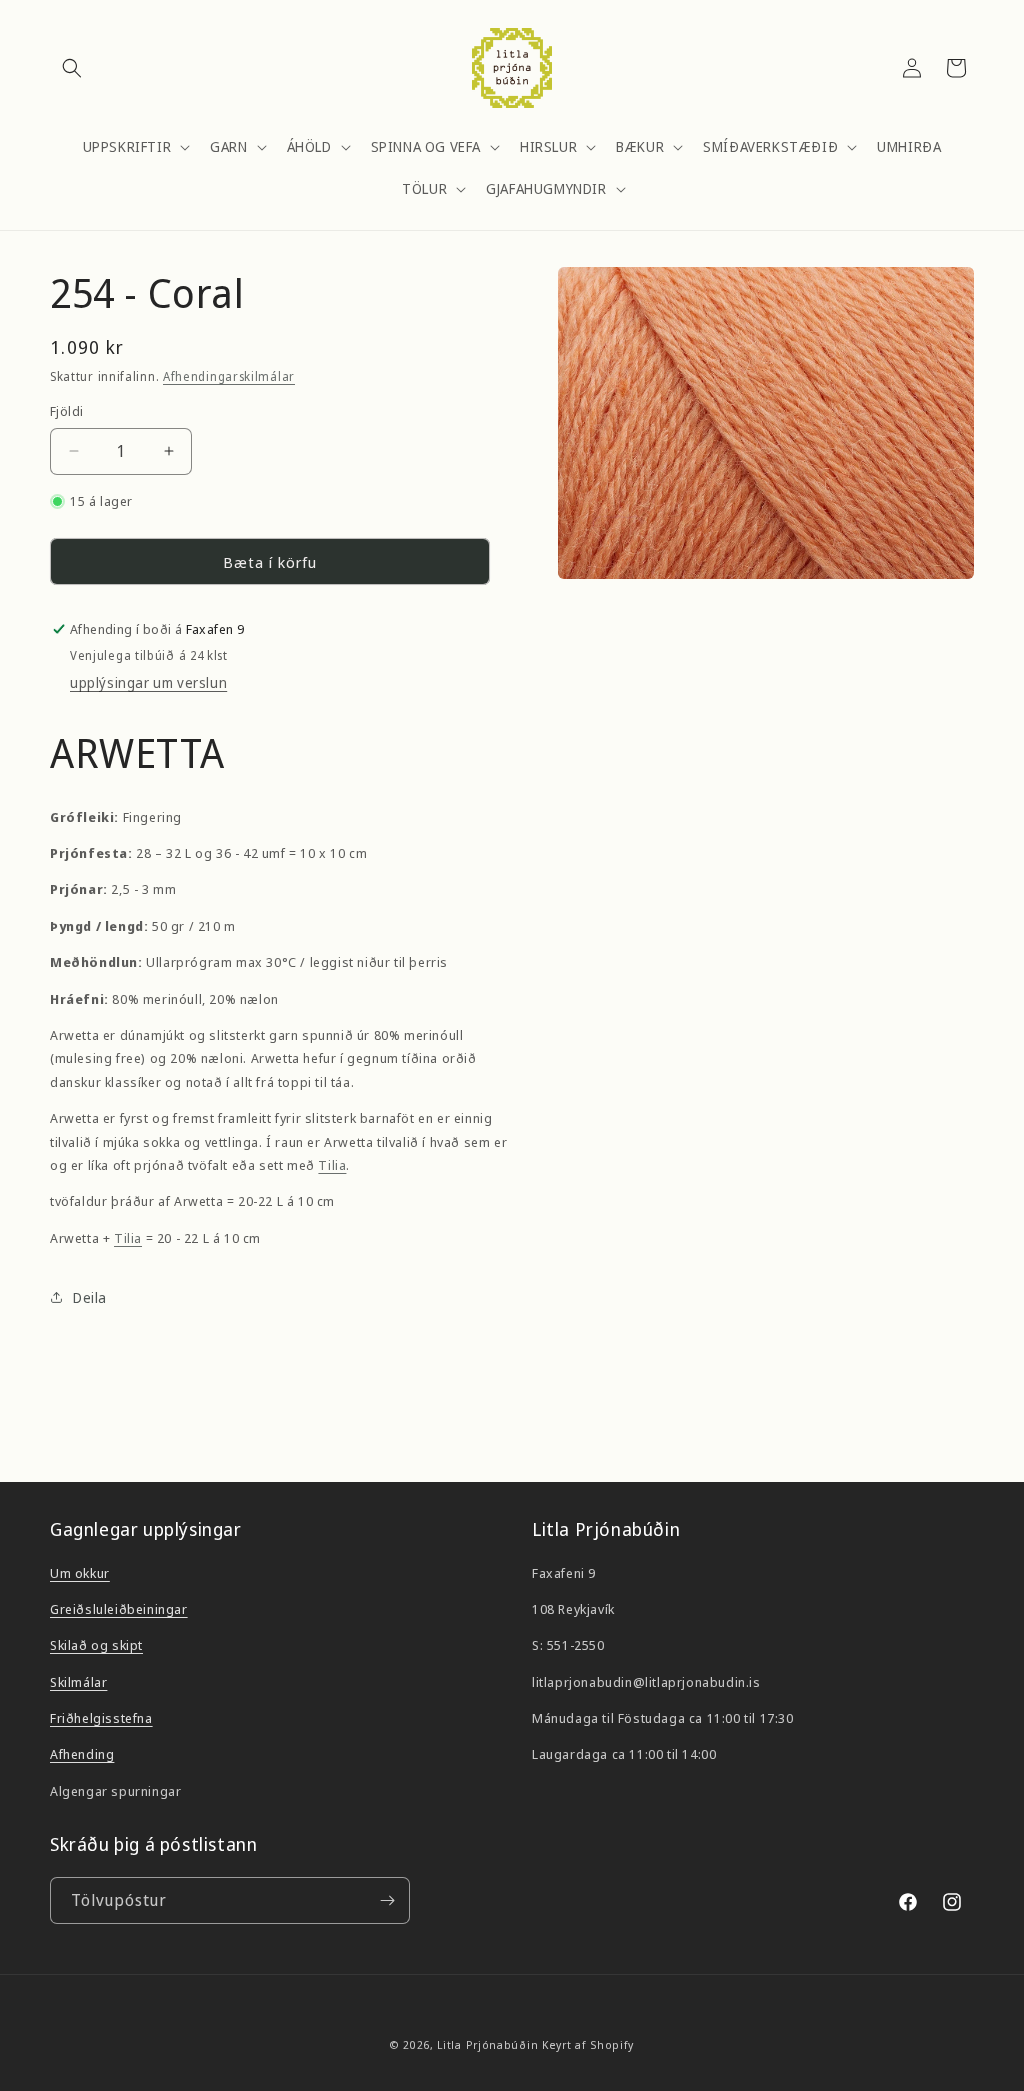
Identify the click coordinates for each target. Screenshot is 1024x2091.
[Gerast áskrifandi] (387, 1900)
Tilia (332, 1165)
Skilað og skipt (96, 1645)
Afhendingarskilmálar (229, 376)
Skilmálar (78, 1682)
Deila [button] (90, 1297)
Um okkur (80, 1573)
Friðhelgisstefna (101, 1718)
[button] (72, 68)
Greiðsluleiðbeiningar (119, 1609)
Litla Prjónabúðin (487, 2044)
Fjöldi (66, 411)
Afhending (82, 1754)
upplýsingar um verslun (148, 682)
